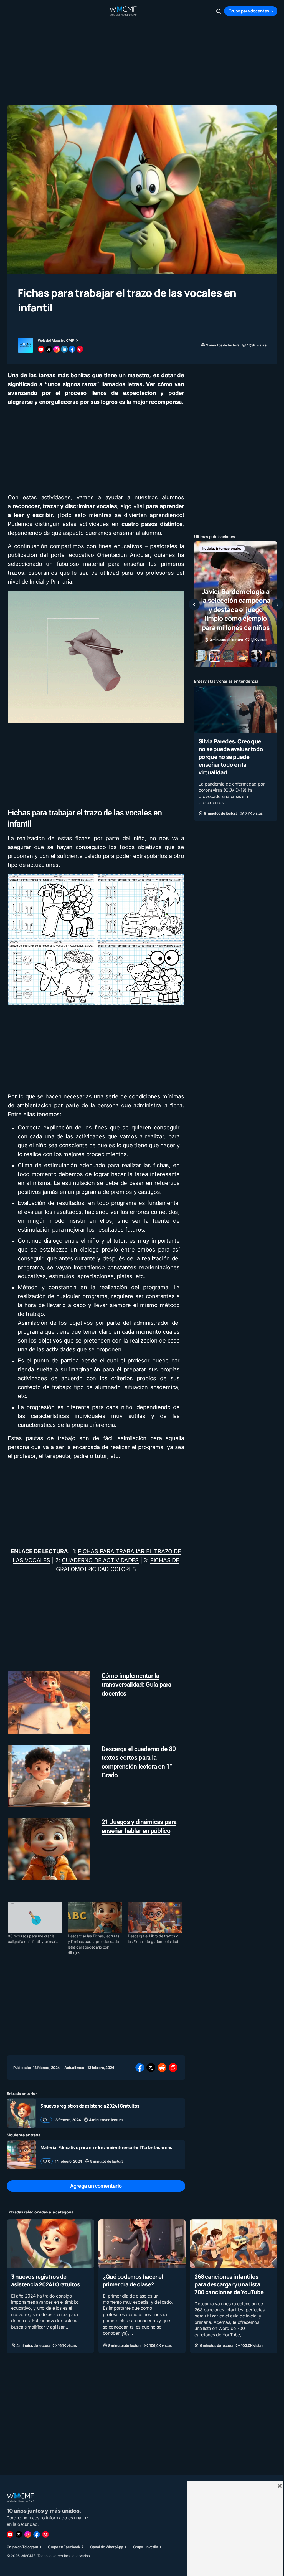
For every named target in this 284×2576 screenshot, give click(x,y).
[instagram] (57, 349)
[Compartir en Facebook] (140, 2068)
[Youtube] (10, 2534)
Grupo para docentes (249, 11)
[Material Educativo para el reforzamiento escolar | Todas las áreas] (21, 2155)
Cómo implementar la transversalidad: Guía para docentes (136, 1685)
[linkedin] (64, 349)
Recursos (210, 558)
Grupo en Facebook (64, 2547)
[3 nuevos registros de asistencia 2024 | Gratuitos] (21, 2113)
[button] (10, 11)
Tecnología (236, 558)
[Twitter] (19, 2534)
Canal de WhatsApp (106, 2547)
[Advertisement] (142, 61)
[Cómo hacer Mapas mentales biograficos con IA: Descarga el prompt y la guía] (236, 604)
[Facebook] (37, 2534)
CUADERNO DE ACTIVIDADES (100, 1560)
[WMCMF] (45, 2534)
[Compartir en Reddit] (162, 2068)
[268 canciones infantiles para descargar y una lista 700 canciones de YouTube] (234, 2244)
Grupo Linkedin (146, 2547)
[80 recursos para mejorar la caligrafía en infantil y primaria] (35, 1918)
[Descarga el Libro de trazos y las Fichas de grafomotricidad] (155, 1918)
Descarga (209, 549)
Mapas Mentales (253, 549)
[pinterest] (80, 349)
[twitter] (49, 349)
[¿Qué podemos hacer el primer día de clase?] (142, 2244)
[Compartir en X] (151, 2068)
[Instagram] (28, 2534)
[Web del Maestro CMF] (26, 345)
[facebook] (72, 349)
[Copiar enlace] (173, 2068)
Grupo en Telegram (22, 2547)
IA (229, 549)
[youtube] (41, 349)
